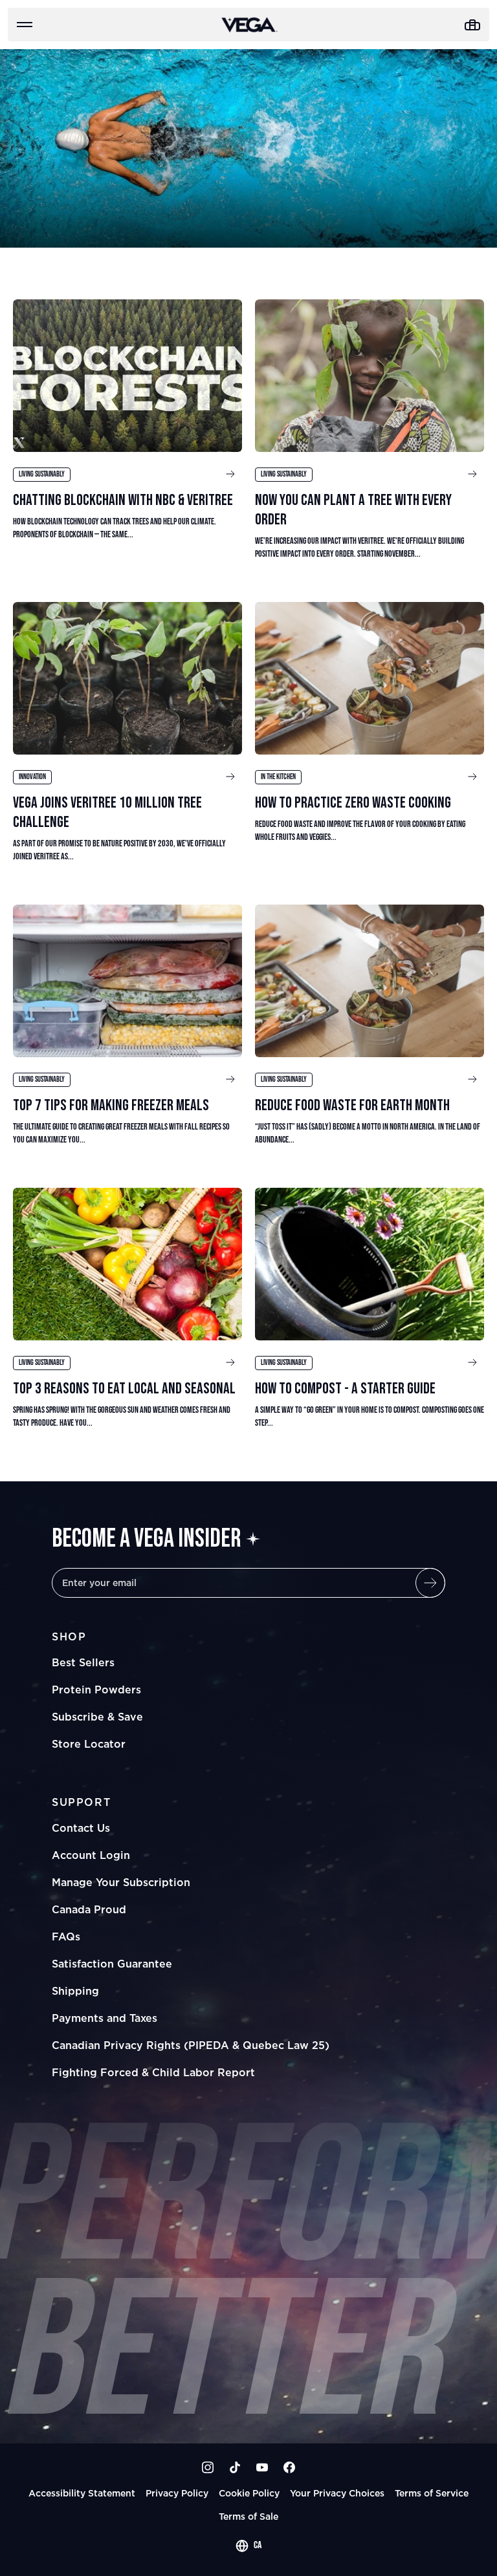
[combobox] (248, 2546)
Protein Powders (96, 1690)
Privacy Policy (177, 2493)
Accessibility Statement (82, 2493)
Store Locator (89, 1744)
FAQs (66, 1937)
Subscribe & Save (97, 1717)
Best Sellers (83, 1662)
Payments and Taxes (105, 2018)
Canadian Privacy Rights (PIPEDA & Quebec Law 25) (191, 2045)
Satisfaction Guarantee (112, 1964)
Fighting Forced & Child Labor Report (153, 2072)
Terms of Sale (248, 2516)
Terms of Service (432, 2493)
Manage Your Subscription (121, 1882)
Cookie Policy (249, 2493)
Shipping (75, 1991)
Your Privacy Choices (337, 2493)
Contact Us (81, 1828)
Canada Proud (89, 1909)
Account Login (91, 1855)
